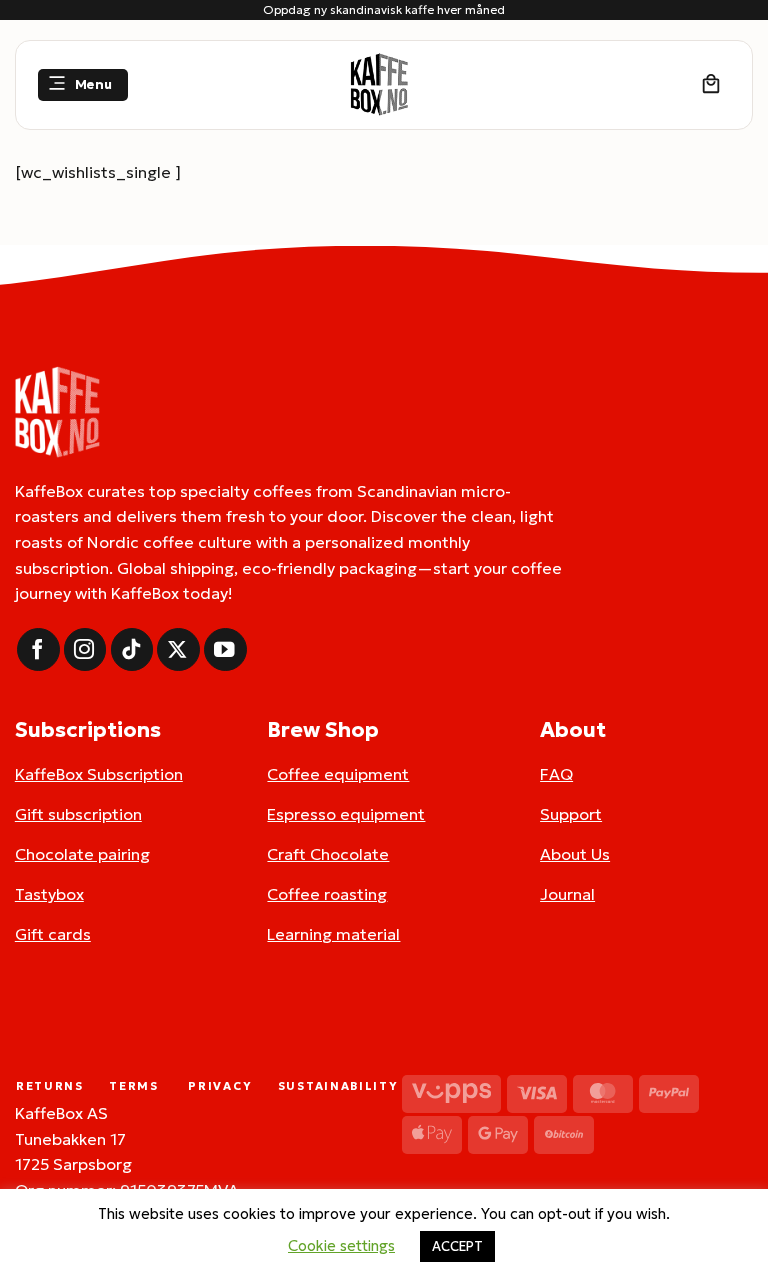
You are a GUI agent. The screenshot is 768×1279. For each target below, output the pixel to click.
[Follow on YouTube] (225, 649)
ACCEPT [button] (457, 1246)
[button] (83, 85)
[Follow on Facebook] (38, 649)
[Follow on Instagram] (85, 649)
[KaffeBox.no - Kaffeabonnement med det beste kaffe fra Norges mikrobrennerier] (379, 85)
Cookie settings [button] (341, 1245)
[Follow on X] (178, 649)
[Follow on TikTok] (132, 649)
